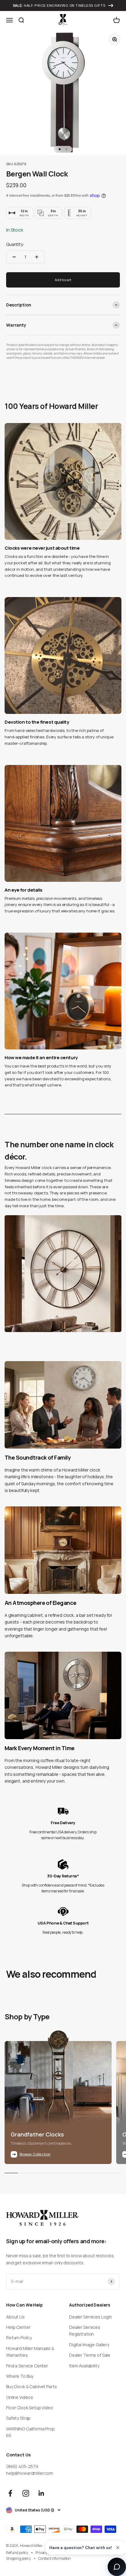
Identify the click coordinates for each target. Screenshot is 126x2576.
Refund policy (17, 2553)
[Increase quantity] (37, 257)
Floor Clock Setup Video (30, 2408)
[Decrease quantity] (14, 257)
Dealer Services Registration (85, 2331)
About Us (15, 2317)
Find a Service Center (27, 2366)
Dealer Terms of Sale (90, 2355)
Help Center (18, 2327)
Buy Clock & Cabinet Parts (31, 2387)
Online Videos (20, 2397)
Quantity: (15, 244)
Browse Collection (35, 2154)
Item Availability (84, 2366)
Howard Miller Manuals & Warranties (30, 2352)
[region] (63, 766)
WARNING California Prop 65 (30, 2432)
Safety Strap (18, 2418)
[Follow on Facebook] (10, 2493)
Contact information (55, 2558)
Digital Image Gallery (89, 2345)
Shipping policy (19, 2558)
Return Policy (19, 2338)
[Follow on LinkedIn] (41, 2493)
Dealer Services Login (91, 2317)
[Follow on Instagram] (26, 2493)
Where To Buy (20, 2376)
